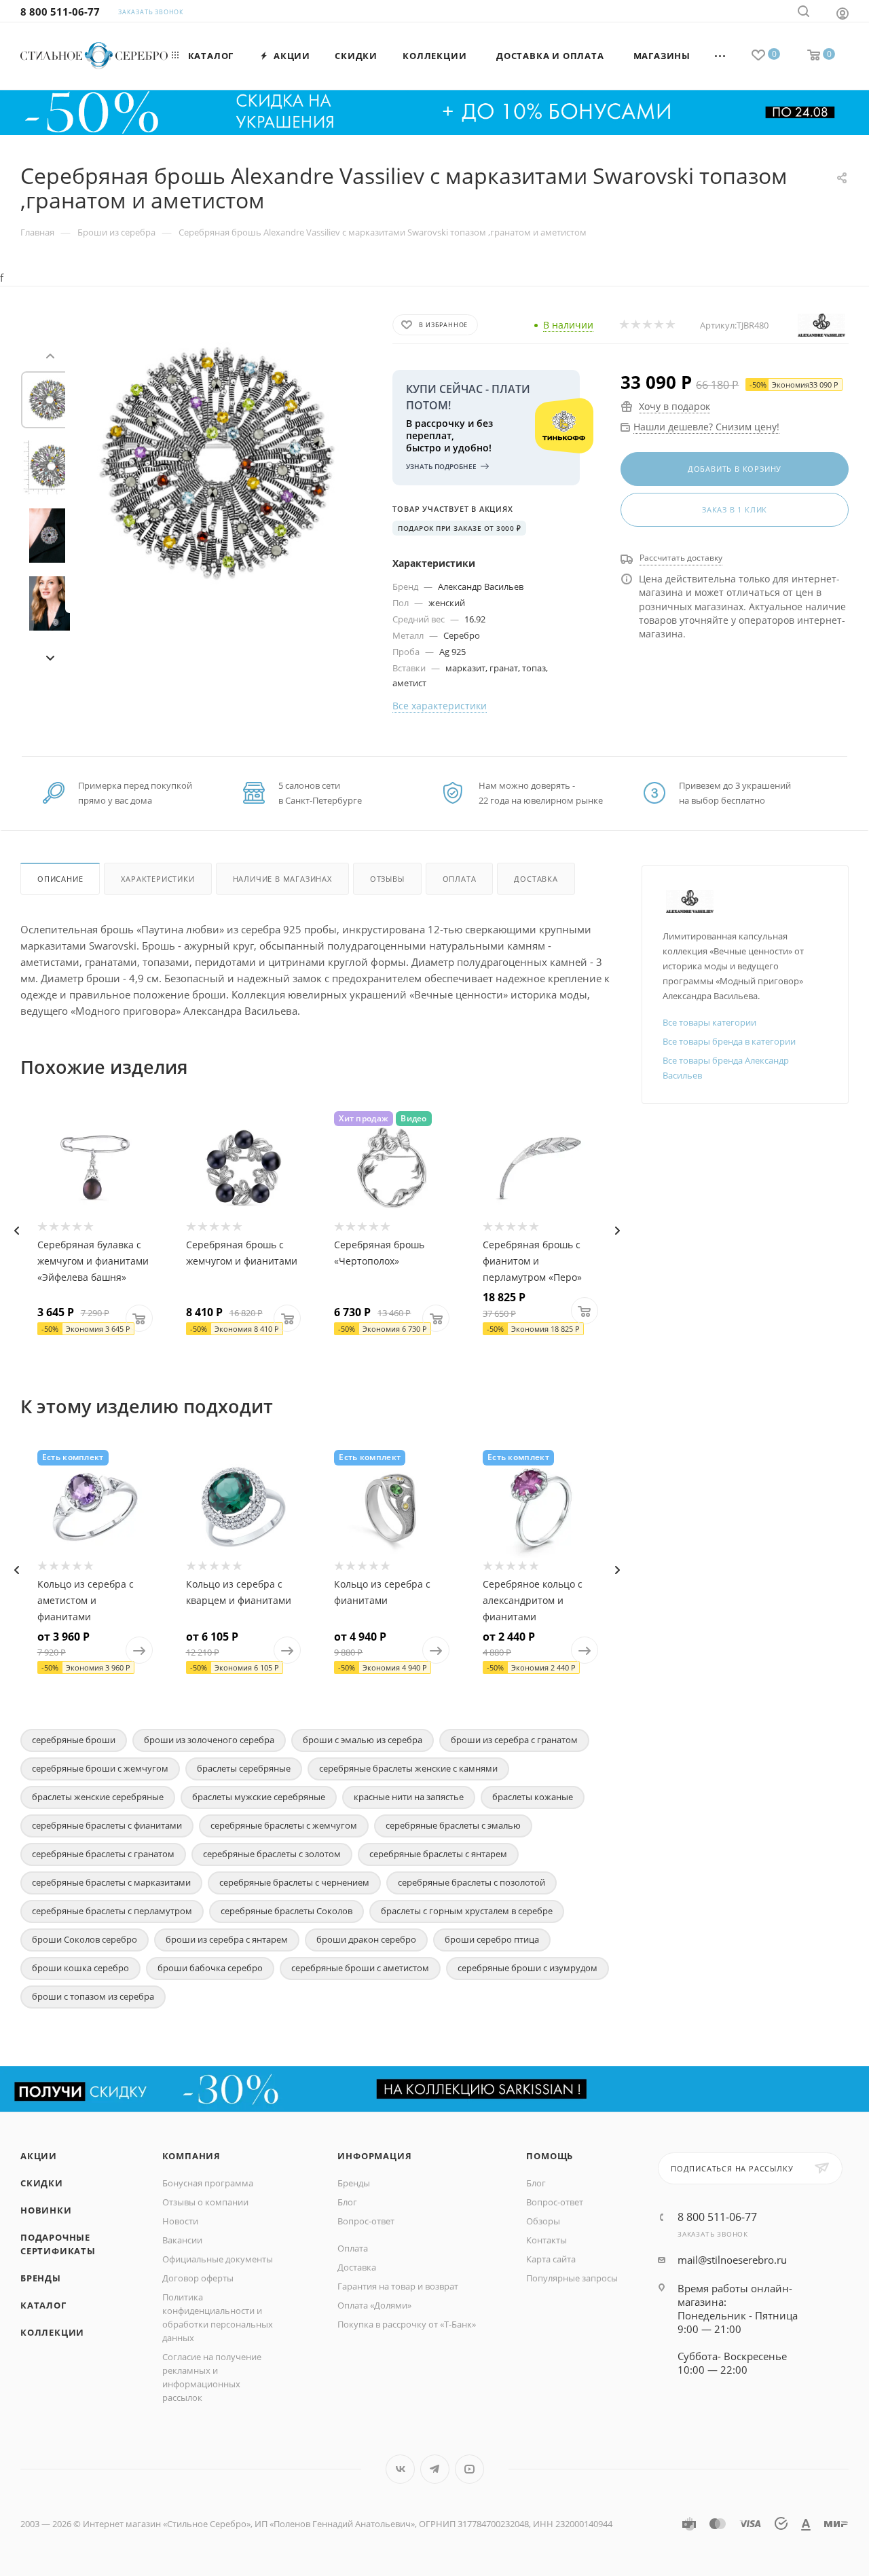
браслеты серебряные (244, 1768)
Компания (191, 2156)
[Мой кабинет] (843, 13)
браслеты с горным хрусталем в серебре (467, 1911)
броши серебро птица (492, 1939)
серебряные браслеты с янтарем (438, 1854)
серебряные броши (74, 1740)
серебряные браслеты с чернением (294, 1882)
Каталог (43, 2305)
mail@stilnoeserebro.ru (732, 2260)
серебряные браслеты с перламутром (112, 1911)
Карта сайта (551, 2259)
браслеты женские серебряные (98, 1797)
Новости (180, 2221)
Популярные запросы (572, 2278)
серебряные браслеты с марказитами (111, 1882)
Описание (60, 879)
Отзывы (387, 879)
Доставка (536, 879)
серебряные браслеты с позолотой (472, 1882)
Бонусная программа (208, 2183)
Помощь (550, 2156)
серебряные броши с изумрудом (528, 1968)
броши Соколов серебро (85, 1939)
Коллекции (52, 2332)
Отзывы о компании (205, 2202)
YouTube (469, 2469)
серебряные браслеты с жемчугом (284, 1825)
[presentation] (50, 354)
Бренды (41, 2278)
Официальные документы (218, 2259)
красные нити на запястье (409, 1797)
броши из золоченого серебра (209, 1740)
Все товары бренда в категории (729, 1041)
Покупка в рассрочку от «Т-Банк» (407, 2324)
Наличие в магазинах (282, 879)
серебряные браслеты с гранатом (103, 1854)
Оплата (460, 879)
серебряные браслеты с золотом (272, 1854)
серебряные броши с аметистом (360, 1968)
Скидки (42, 2183)
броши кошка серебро (80, 1968)
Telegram (435, 2469)
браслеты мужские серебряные (259, 1797)
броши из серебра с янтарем (227, 1939)
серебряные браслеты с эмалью (453, 1825)
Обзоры (543, 2221)
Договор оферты (198, 2278)
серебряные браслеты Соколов (286, 1911)
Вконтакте (400, 2469)
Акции (39, 2156)
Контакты (547, 2240)
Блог (347, 2202)
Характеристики (158, 879)
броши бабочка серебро (210, 1968)
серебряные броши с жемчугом (100, 1768)
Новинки (46, 2210)
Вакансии (182, 2240)
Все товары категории (709, 1022)
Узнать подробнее (441, 466)
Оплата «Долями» (374, 2305)
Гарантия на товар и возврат (398, 2286)
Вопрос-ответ (366, 2221)
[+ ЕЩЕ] (721, 56)
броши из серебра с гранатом (514, 1740)
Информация (374, 2156)
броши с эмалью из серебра (363, 1740)
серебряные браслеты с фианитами (107, 1825)
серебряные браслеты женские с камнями (408, 1768)
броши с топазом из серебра (93, 1996)
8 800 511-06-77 (60, 12)
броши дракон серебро (366, 1939)
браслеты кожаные (533, 1797)
